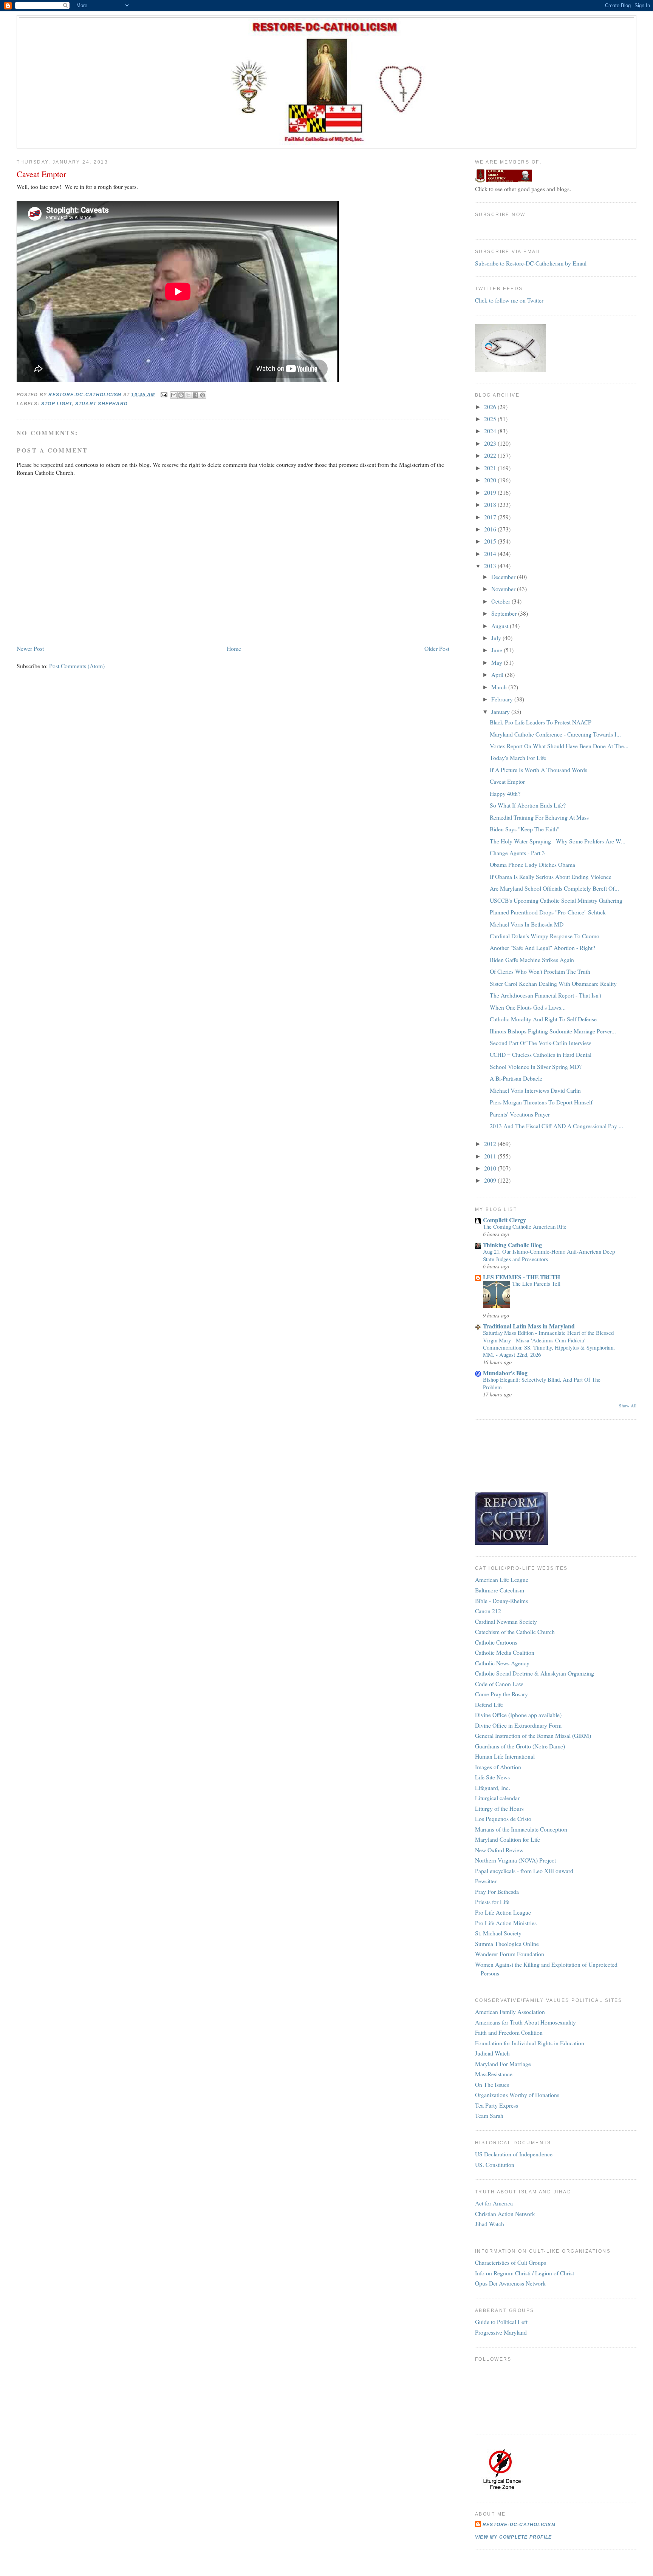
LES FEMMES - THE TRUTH (521, 1277)
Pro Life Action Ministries (506, 1923)
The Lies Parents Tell (536, 1283)
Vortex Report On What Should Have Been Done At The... (559, 746)
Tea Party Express (497, 2105)
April (498, 674)
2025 (491, 419)
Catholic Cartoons (496, 1642)
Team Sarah (489, 2115)
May (497, 662)
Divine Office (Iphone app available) (518, 1715)
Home (234, 648)
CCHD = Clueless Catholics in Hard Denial (541, 1054)
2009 (491, 1180)
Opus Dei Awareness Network (510, 2283)
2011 (491, 1156)
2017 (491, 517)
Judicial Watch (492, 2053)
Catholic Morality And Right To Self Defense (543, 1019)
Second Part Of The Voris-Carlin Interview (540, 1043)
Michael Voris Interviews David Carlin (535, 1090)
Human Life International (505, 1756)
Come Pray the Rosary (501, 1694)
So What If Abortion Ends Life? (528, 805)
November (504, 589)
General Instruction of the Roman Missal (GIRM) (533, 1735)
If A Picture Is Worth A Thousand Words (538, 770)
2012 (491, 1144)
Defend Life (489, 1704)
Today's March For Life (518, 758)
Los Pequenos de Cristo (503, 1818)
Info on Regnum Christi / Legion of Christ (525, 2273)
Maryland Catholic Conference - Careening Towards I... (555, 734)
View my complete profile (513, 2537)
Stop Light (56, 404)
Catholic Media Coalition (505, 1652)
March (500, 687)
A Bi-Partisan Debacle (516, 1078)
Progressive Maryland (501, 2332)
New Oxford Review (499, 1850)
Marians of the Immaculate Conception (521, 1829)
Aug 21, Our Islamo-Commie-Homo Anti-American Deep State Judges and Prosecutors (549, 1255)
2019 (491, 492)
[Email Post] (163, 394)
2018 (491, 504)
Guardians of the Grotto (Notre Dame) (520, 1746)
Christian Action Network (505, 2214)
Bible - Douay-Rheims (501, 1601)
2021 (491, 468)
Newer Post (30, 648)
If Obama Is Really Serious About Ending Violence (551, 876)
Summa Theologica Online (507, 1944)
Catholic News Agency (502, 1663)
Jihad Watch (490, 2224)
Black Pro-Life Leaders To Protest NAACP (541, 722)
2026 (491, 407)
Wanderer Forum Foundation (510, 1954)
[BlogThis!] (181, 395)
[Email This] (174, 395)
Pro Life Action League (503, 1912)
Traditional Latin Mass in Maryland (529, 1326)
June (497, 650)
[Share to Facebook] (195, 395)
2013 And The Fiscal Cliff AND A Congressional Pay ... (556, 1126)
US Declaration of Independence (514, 2154)
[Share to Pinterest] (203, 395)
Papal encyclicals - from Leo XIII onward (524, 1871)
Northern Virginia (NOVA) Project (515, 1860)
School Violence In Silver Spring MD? (536, 1066)
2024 (491, 431)
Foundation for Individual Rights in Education (530, 2043)
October (501, 601)
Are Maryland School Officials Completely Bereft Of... (554, 888)
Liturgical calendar (497, 1798)
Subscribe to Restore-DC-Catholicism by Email (531, 263)
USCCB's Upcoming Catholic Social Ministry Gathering (556, 900)
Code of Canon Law (499, 1684)
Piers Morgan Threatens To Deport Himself (541, 1102)
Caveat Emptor (507, 781)
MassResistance (494, 2074)
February (503, 699)
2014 (491, 554)
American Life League (502, 1579)
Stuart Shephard (101, 404)
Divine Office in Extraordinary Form (518, 1725)
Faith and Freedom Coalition (509, 2032)
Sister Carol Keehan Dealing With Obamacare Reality (553, 983)
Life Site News (492, 1777)
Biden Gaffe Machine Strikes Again (532, 960)
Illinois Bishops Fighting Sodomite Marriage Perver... (553, 1031)
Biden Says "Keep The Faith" (525, 829)
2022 (491, 455)
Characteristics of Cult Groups (511, 2262)
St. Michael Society (498, 1933)
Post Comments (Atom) (77, 666)
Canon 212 (488, 1611)
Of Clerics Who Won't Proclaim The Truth (540, 971)
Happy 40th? (505, 793)
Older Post (437, 648)
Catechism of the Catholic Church (515, 1632)
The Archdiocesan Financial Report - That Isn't (545, 995)
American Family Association (510, 2012)
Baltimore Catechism (500, 1590)
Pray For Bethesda (497, 1891)
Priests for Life (492, 1902)
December (504, 577)
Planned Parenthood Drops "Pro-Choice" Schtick (548, 912)
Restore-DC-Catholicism (519, 2525)
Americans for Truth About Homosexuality (525, 2022)
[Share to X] (188, 395)
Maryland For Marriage (503, 2064)
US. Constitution (495, 2164)
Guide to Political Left (501, 2322)
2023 (491, 443)
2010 (491, 1168)
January (501, 711)
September (505, 613)
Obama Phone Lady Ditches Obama (532, 864)
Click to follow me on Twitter (509, 300)
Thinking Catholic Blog (512, 1245)
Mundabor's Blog (505, 1373)
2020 (491, 480)
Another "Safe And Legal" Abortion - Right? (542, 947)
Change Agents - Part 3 (517, 853)
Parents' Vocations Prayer (520, 1114)
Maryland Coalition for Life (508, 1839)
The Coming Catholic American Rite (525, 1226)
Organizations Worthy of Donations (517, 2095)
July (497, 638)
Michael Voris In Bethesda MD (527, 924)
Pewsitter (486, 1881)
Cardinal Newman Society (506, 1621)
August (501, 626)
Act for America (494, 2203)
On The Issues (492, 2084)
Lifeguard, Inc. (493, 1788)
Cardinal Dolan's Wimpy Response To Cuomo (545, 936)
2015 (491, 541)
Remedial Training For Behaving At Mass (539, 817)
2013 (491, 566)
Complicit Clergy (504, 1220)
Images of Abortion (498, 1767)
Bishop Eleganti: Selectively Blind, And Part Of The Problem (542, 1383)
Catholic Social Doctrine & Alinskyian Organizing (535, 1673)
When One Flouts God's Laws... (528, 1007)
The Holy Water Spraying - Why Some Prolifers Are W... (558, 841)
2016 (491, 529)
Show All (628, 1406)
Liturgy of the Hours (499, 1808)
